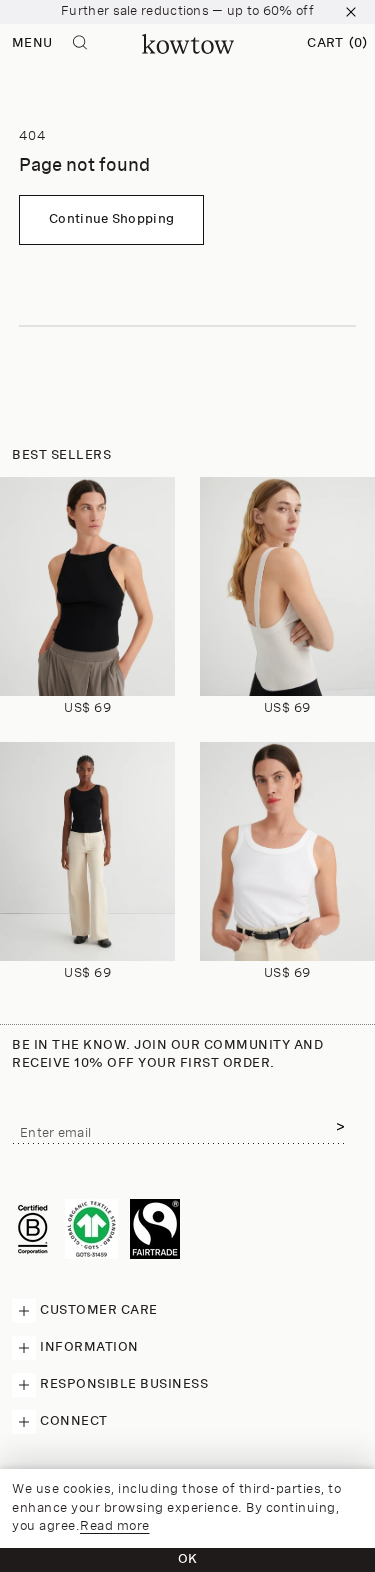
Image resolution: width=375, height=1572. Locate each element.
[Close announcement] (351, 12)
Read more (115, 1526)
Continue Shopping (111, 219)
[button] (337, 44)
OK (188, 1559)
